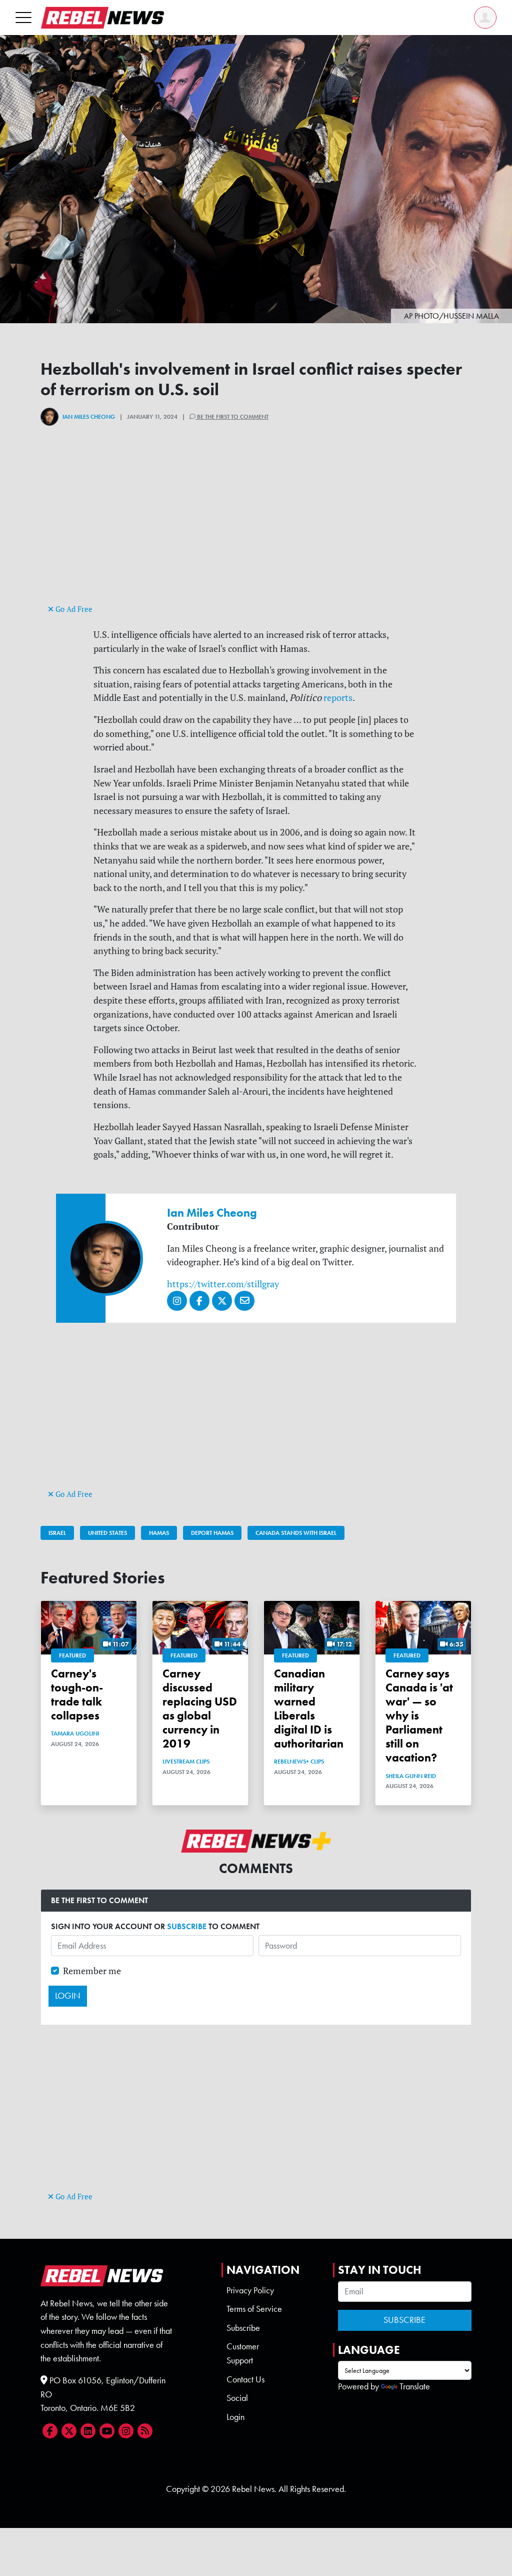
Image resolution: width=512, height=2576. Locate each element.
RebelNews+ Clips (299, 1762)
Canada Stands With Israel (296, 1533)
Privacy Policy (250, 2290)
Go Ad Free (73, 609)
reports (337, 698)
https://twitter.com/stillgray (223, 1284)
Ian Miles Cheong (89, 417)
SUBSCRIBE (187, 1926)
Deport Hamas (212, 1533)
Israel (57, 1533)
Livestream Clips (186, 1762)
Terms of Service (254, 2309)
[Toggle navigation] (23, 17)
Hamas (159, 1533)
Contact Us (245, 2379)
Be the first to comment (232, 417)
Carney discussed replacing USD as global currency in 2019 (200, 1709)
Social (237, 2398)
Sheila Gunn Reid (411, 1776)
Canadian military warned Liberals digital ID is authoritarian (309, 1709)
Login (235, 2417)
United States (107, 1533)
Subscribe (243, 2328)
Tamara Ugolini (75, 1734)
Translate (415, 2386)
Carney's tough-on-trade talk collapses (77, 1694)
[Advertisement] (256, 532)
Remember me (92, 1971)
